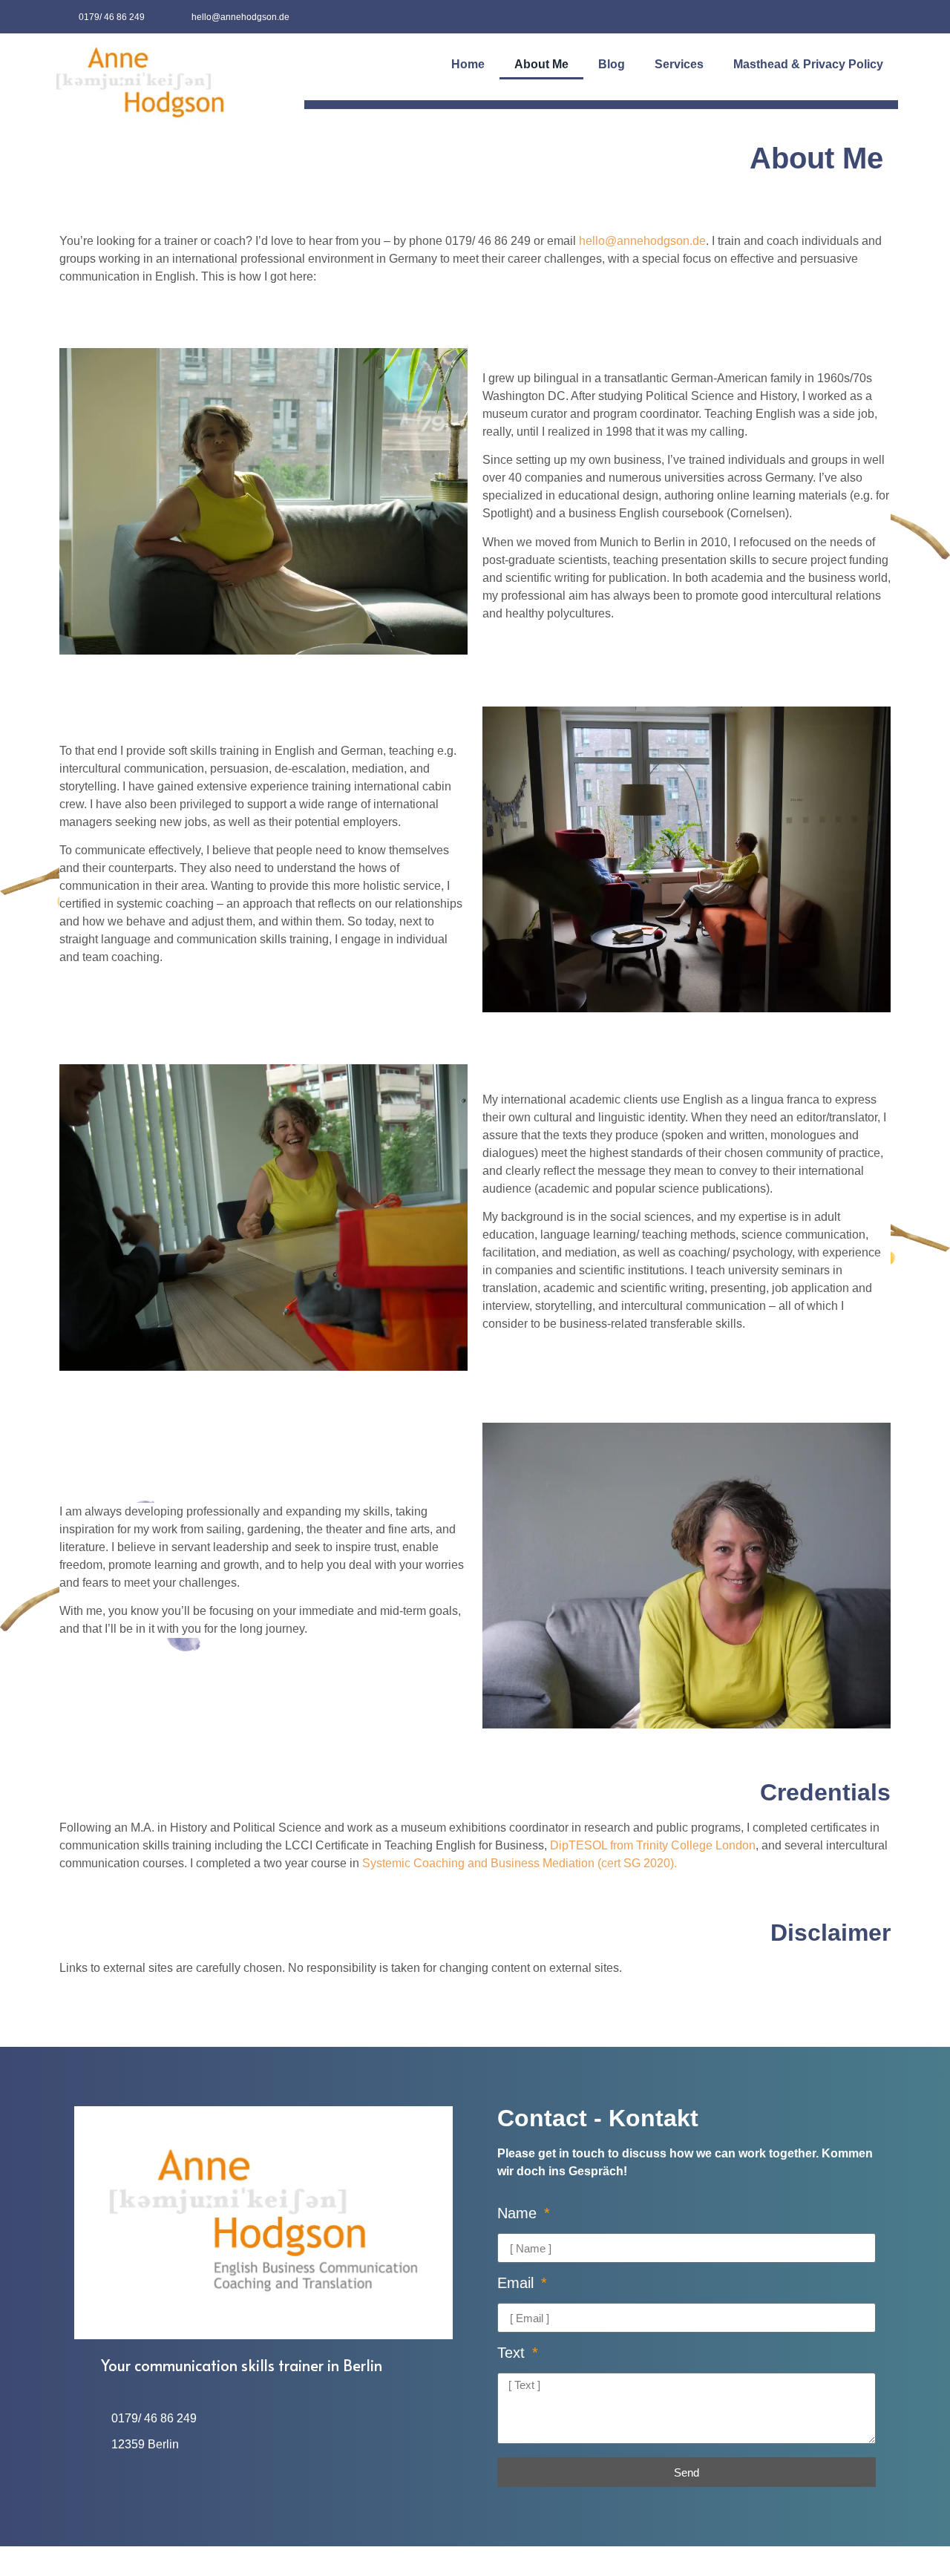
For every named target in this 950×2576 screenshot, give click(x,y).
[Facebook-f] (848, 17)
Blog (612, 64)
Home (468, 64)
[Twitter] (881, 17)
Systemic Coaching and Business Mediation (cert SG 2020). (520, 1863)
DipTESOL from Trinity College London (653, 1845)
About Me (541, 64)
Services (679, 64)
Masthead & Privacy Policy (808, 64)
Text (513, 2353)
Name (519, 2213)
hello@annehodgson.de (642, 241)
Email (518, 2283)
